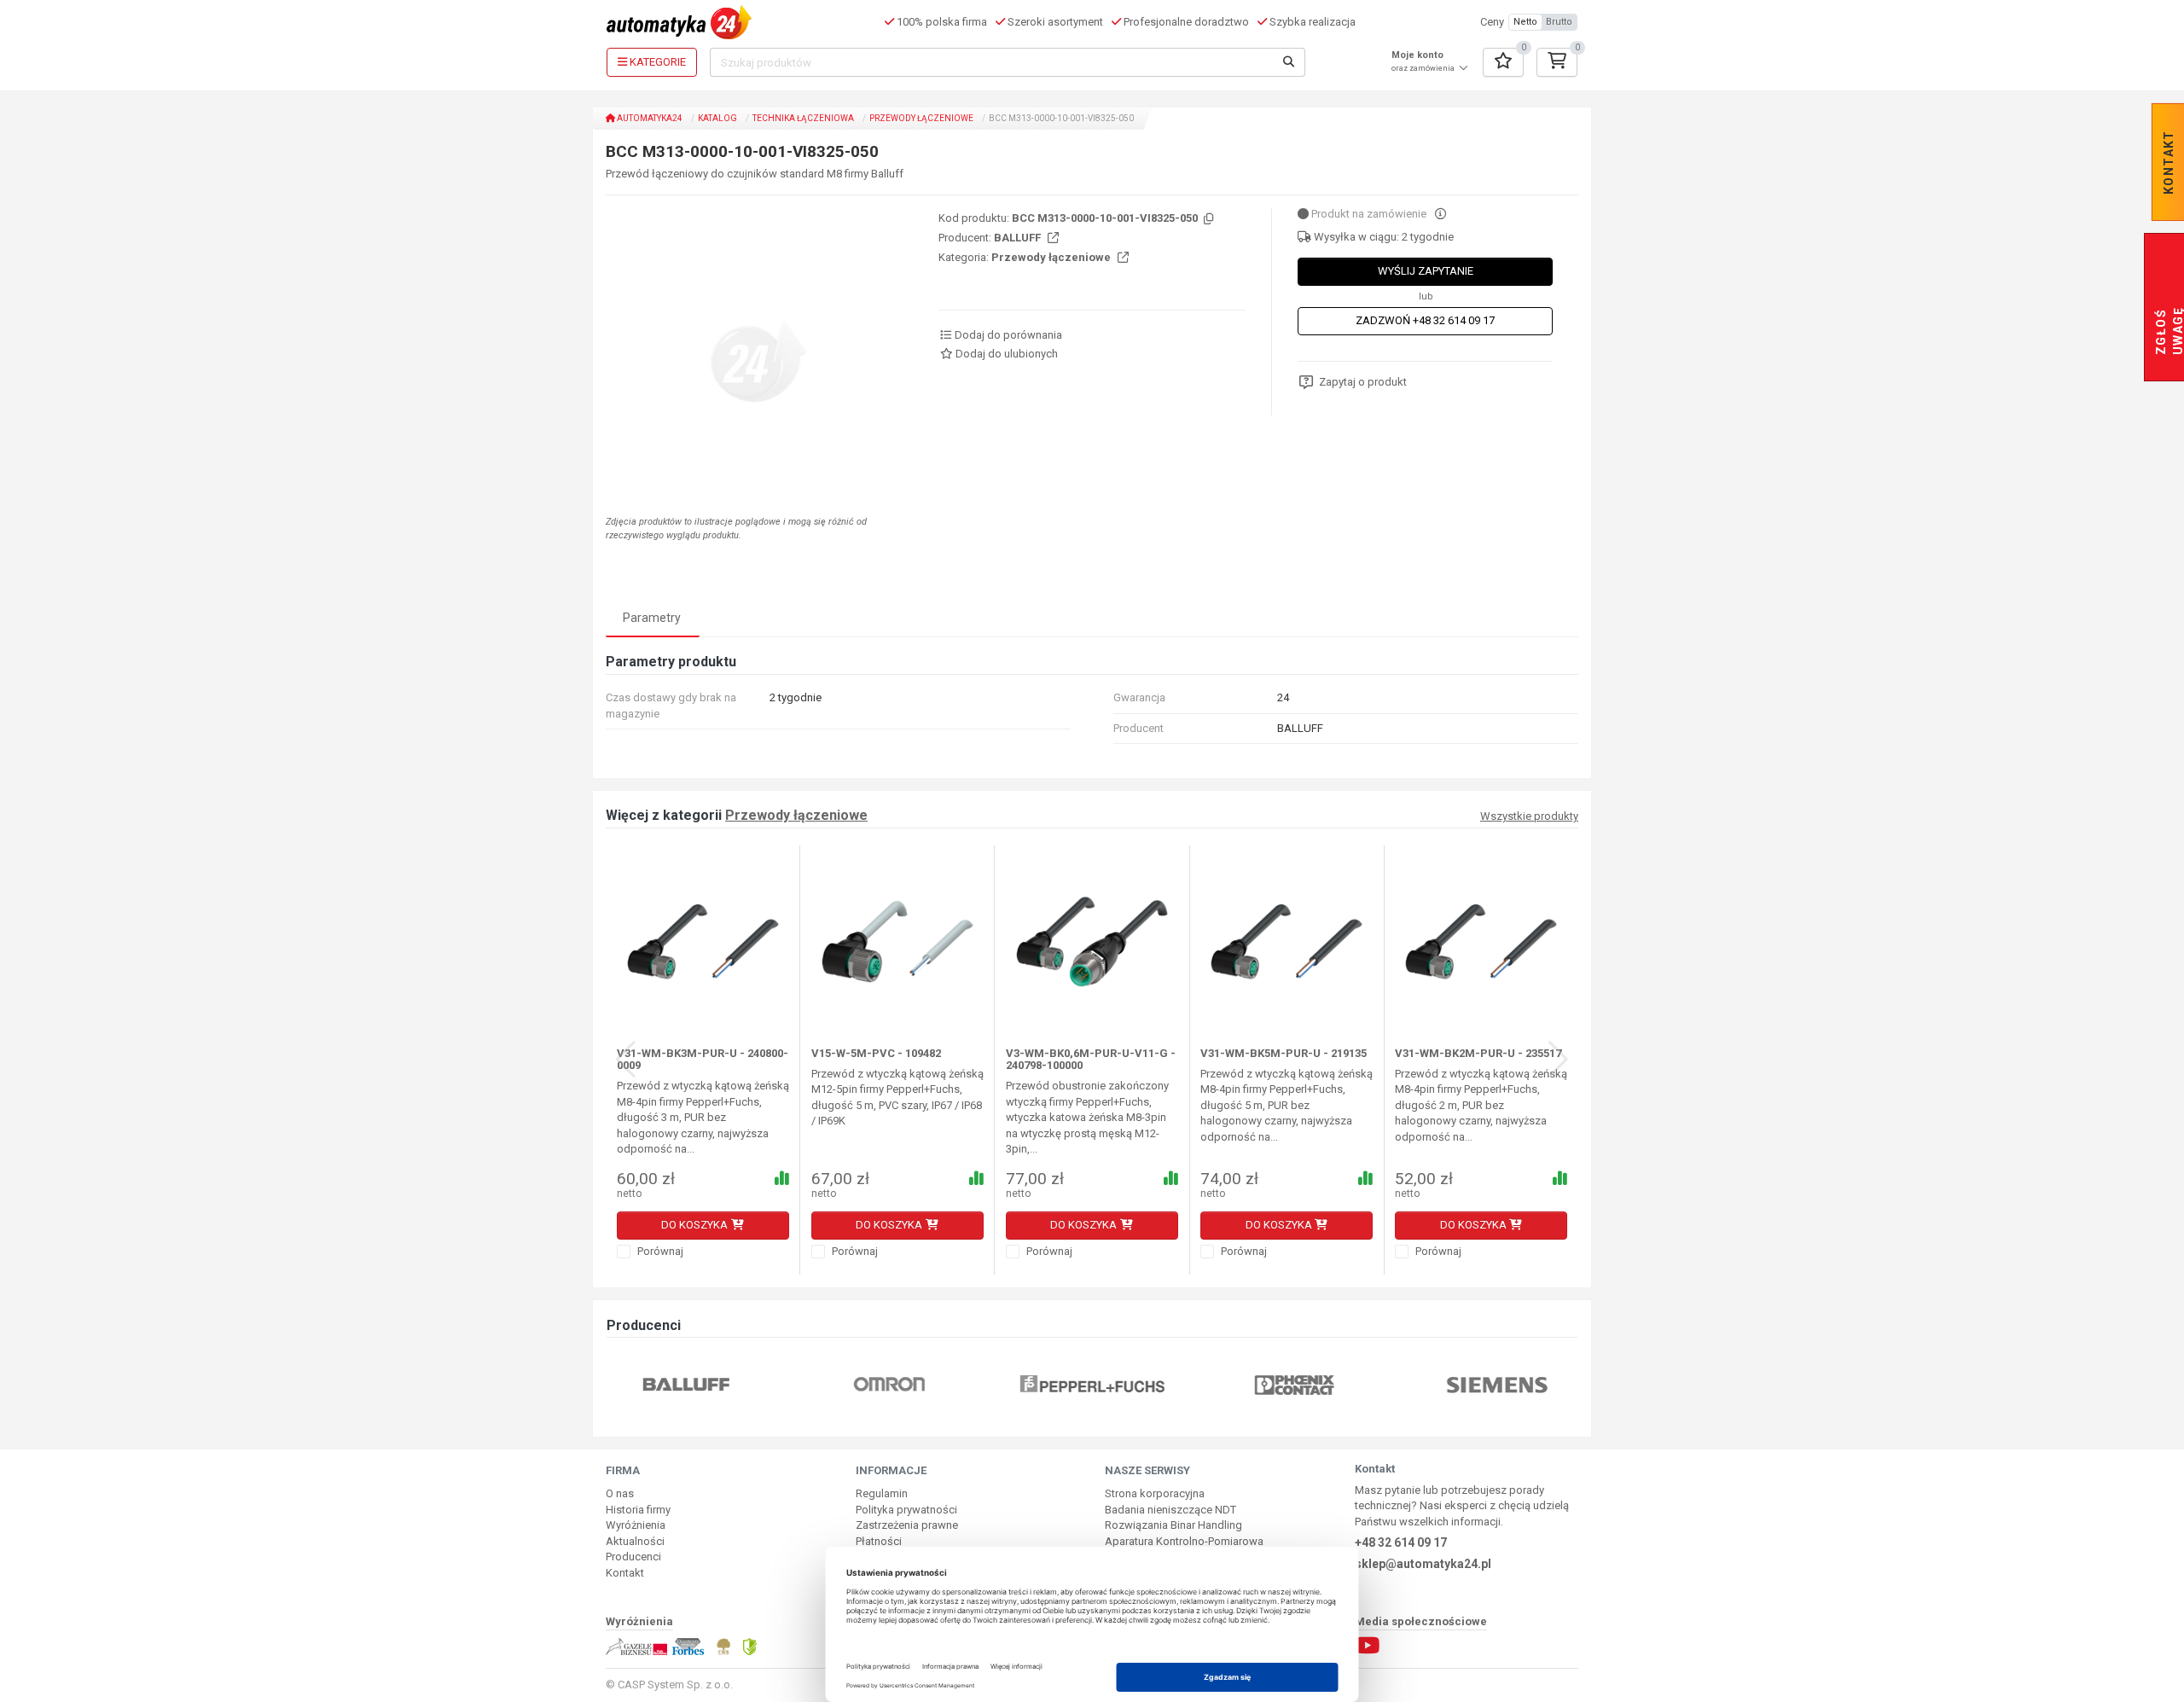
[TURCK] (1557, 1384)
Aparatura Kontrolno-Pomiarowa (1184, 1541)
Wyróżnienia (636, 1525)
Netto (1525, 22)
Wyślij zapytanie (1426, 271)
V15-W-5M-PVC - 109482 (876, 1053)
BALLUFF (1019, 238)
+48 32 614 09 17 (1401, 1542)
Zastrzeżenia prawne (907, 1525)
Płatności (879, 1541)
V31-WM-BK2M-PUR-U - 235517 (1478, 1053)
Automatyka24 (649, 118)
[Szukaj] (1289, 62)
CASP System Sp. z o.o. (675, 1685)
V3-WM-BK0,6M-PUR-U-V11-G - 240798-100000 (1091, 1059)
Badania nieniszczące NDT (1170, 1510)
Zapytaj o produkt (1363, 382)
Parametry (652, 618)
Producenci (633, 1557)
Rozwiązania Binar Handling (1173, 1525)
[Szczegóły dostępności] (1441, 214)
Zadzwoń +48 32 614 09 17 (1425, 320)
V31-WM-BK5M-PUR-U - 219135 (1284, 1053)
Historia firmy (638, 1510)
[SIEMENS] (1354, 1384)
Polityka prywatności (906, 1510)
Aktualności (635, 1541)
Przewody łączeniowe (921, 118)
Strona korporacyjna (1155, 1493)
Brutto (1559, 22)
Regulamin (882, 1493)
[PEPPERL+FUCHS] (949, 1384)
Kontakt (625, 1573)
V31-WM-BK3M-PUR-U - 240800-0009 (703, 1059)
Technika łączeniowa (803, 118)
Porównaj (659, 1251)
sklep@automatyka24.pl (1423, 1564)
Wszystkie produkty (1529, 816)
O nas (620, 1493)
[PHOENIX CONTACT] (1151, 1384)
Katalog (717, 118)
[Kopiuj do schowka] (1207, 220)
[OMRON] (746, 1384)
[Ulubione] (1503, 62)
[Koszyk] (1557, 62)
